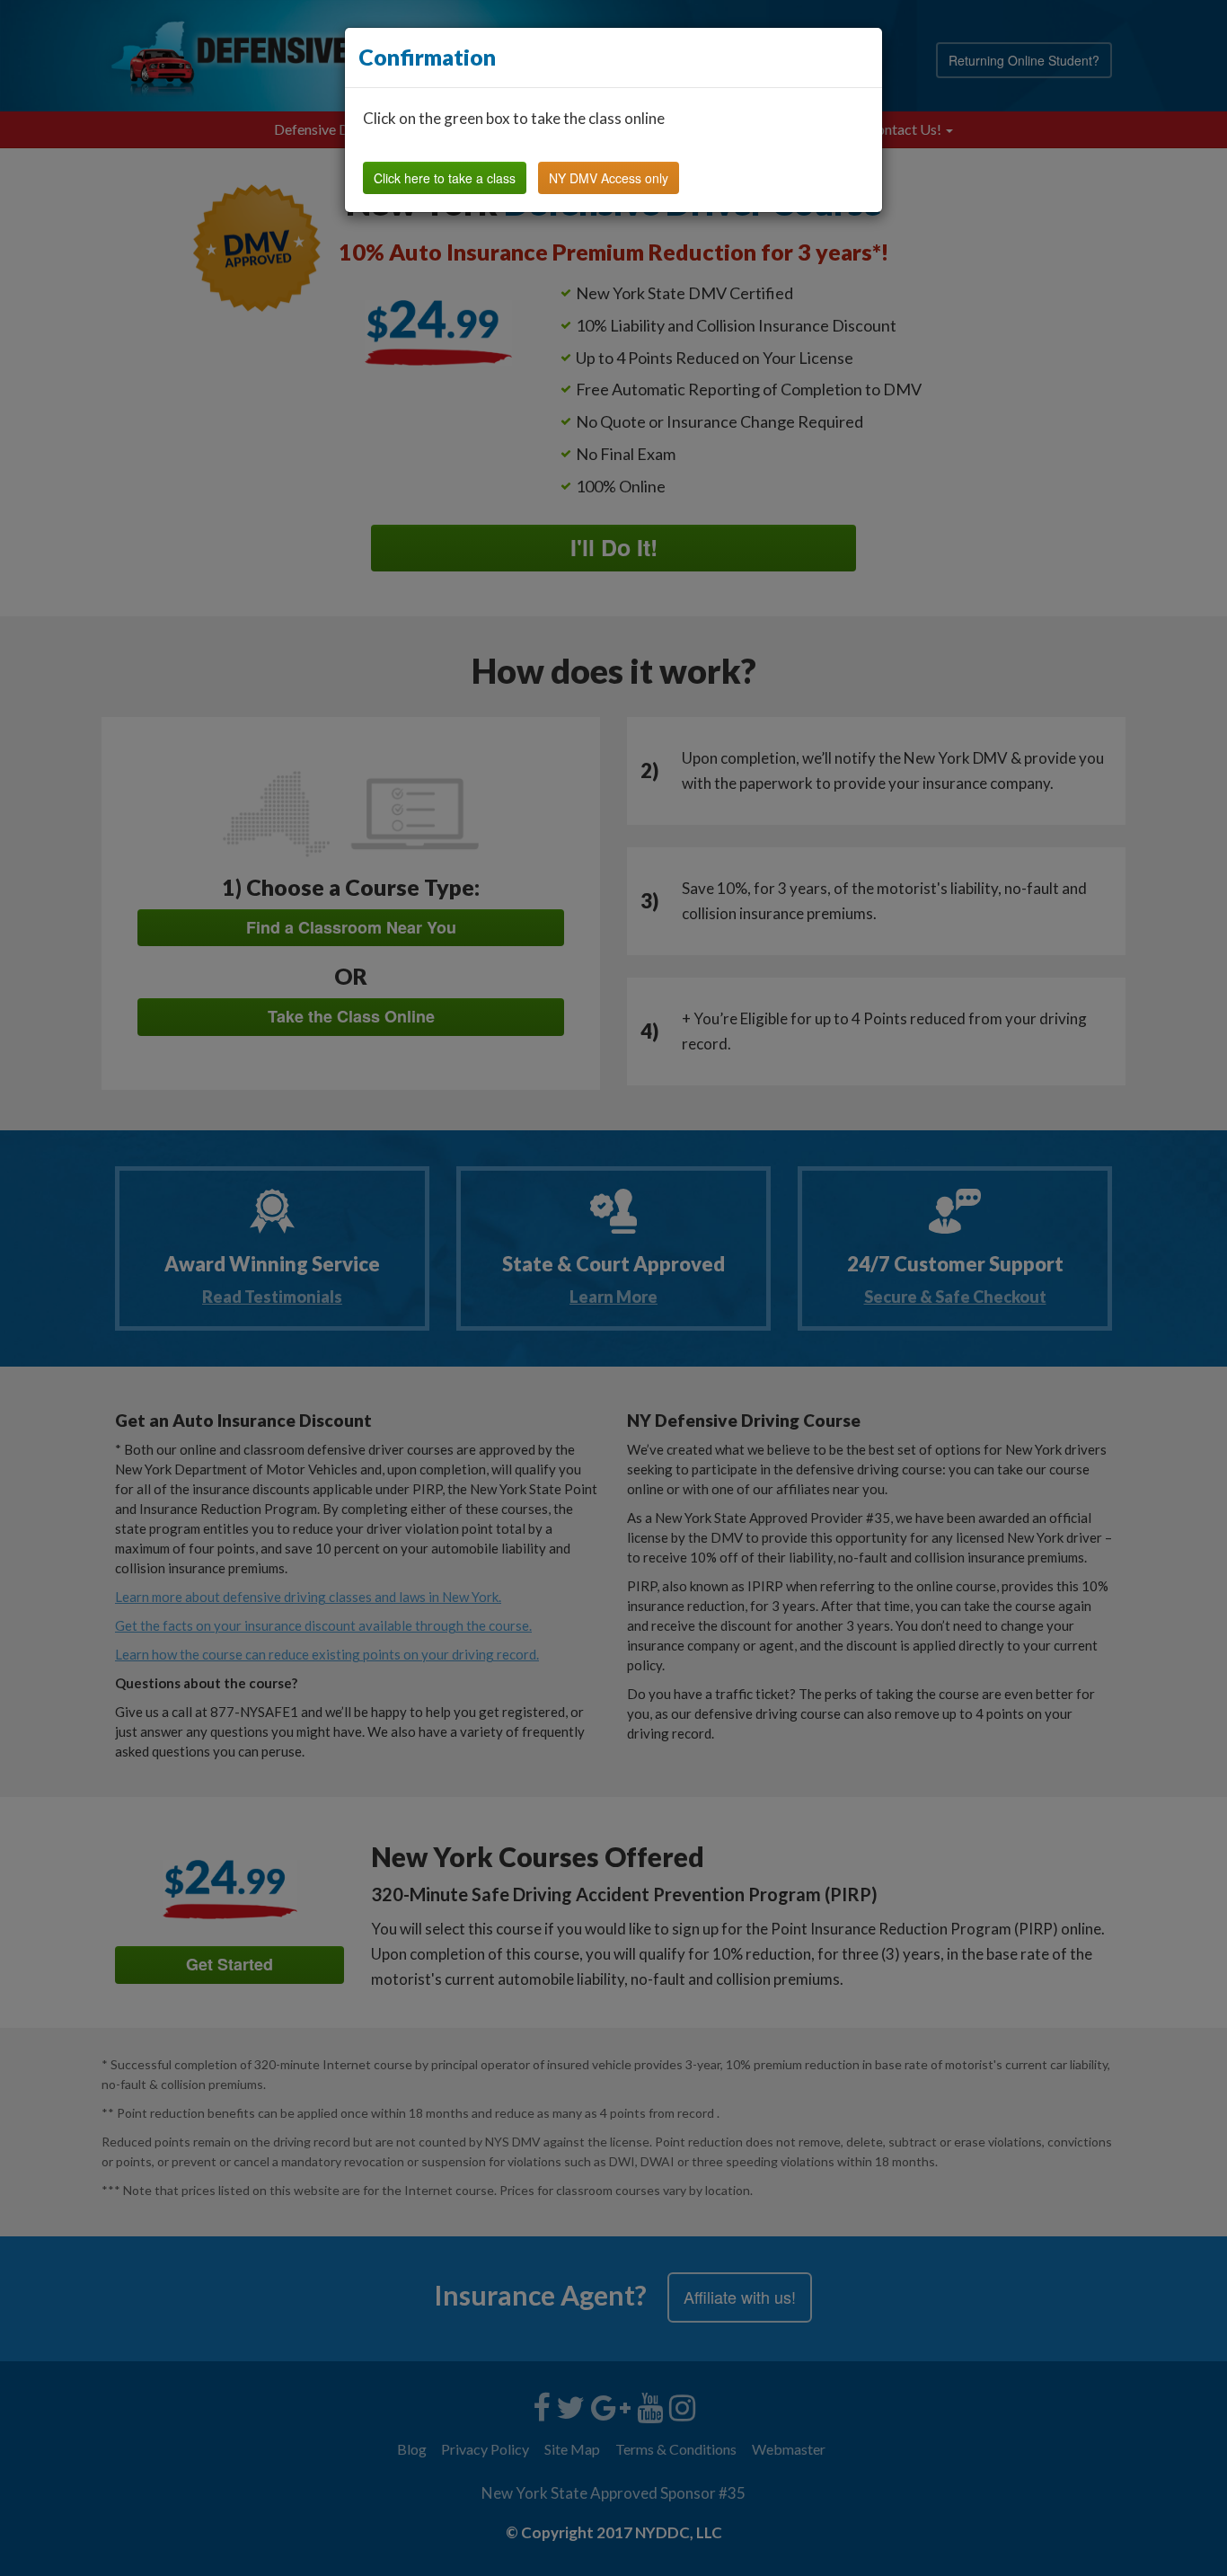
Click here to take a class (445, 178)
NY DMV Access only (609, 178)
